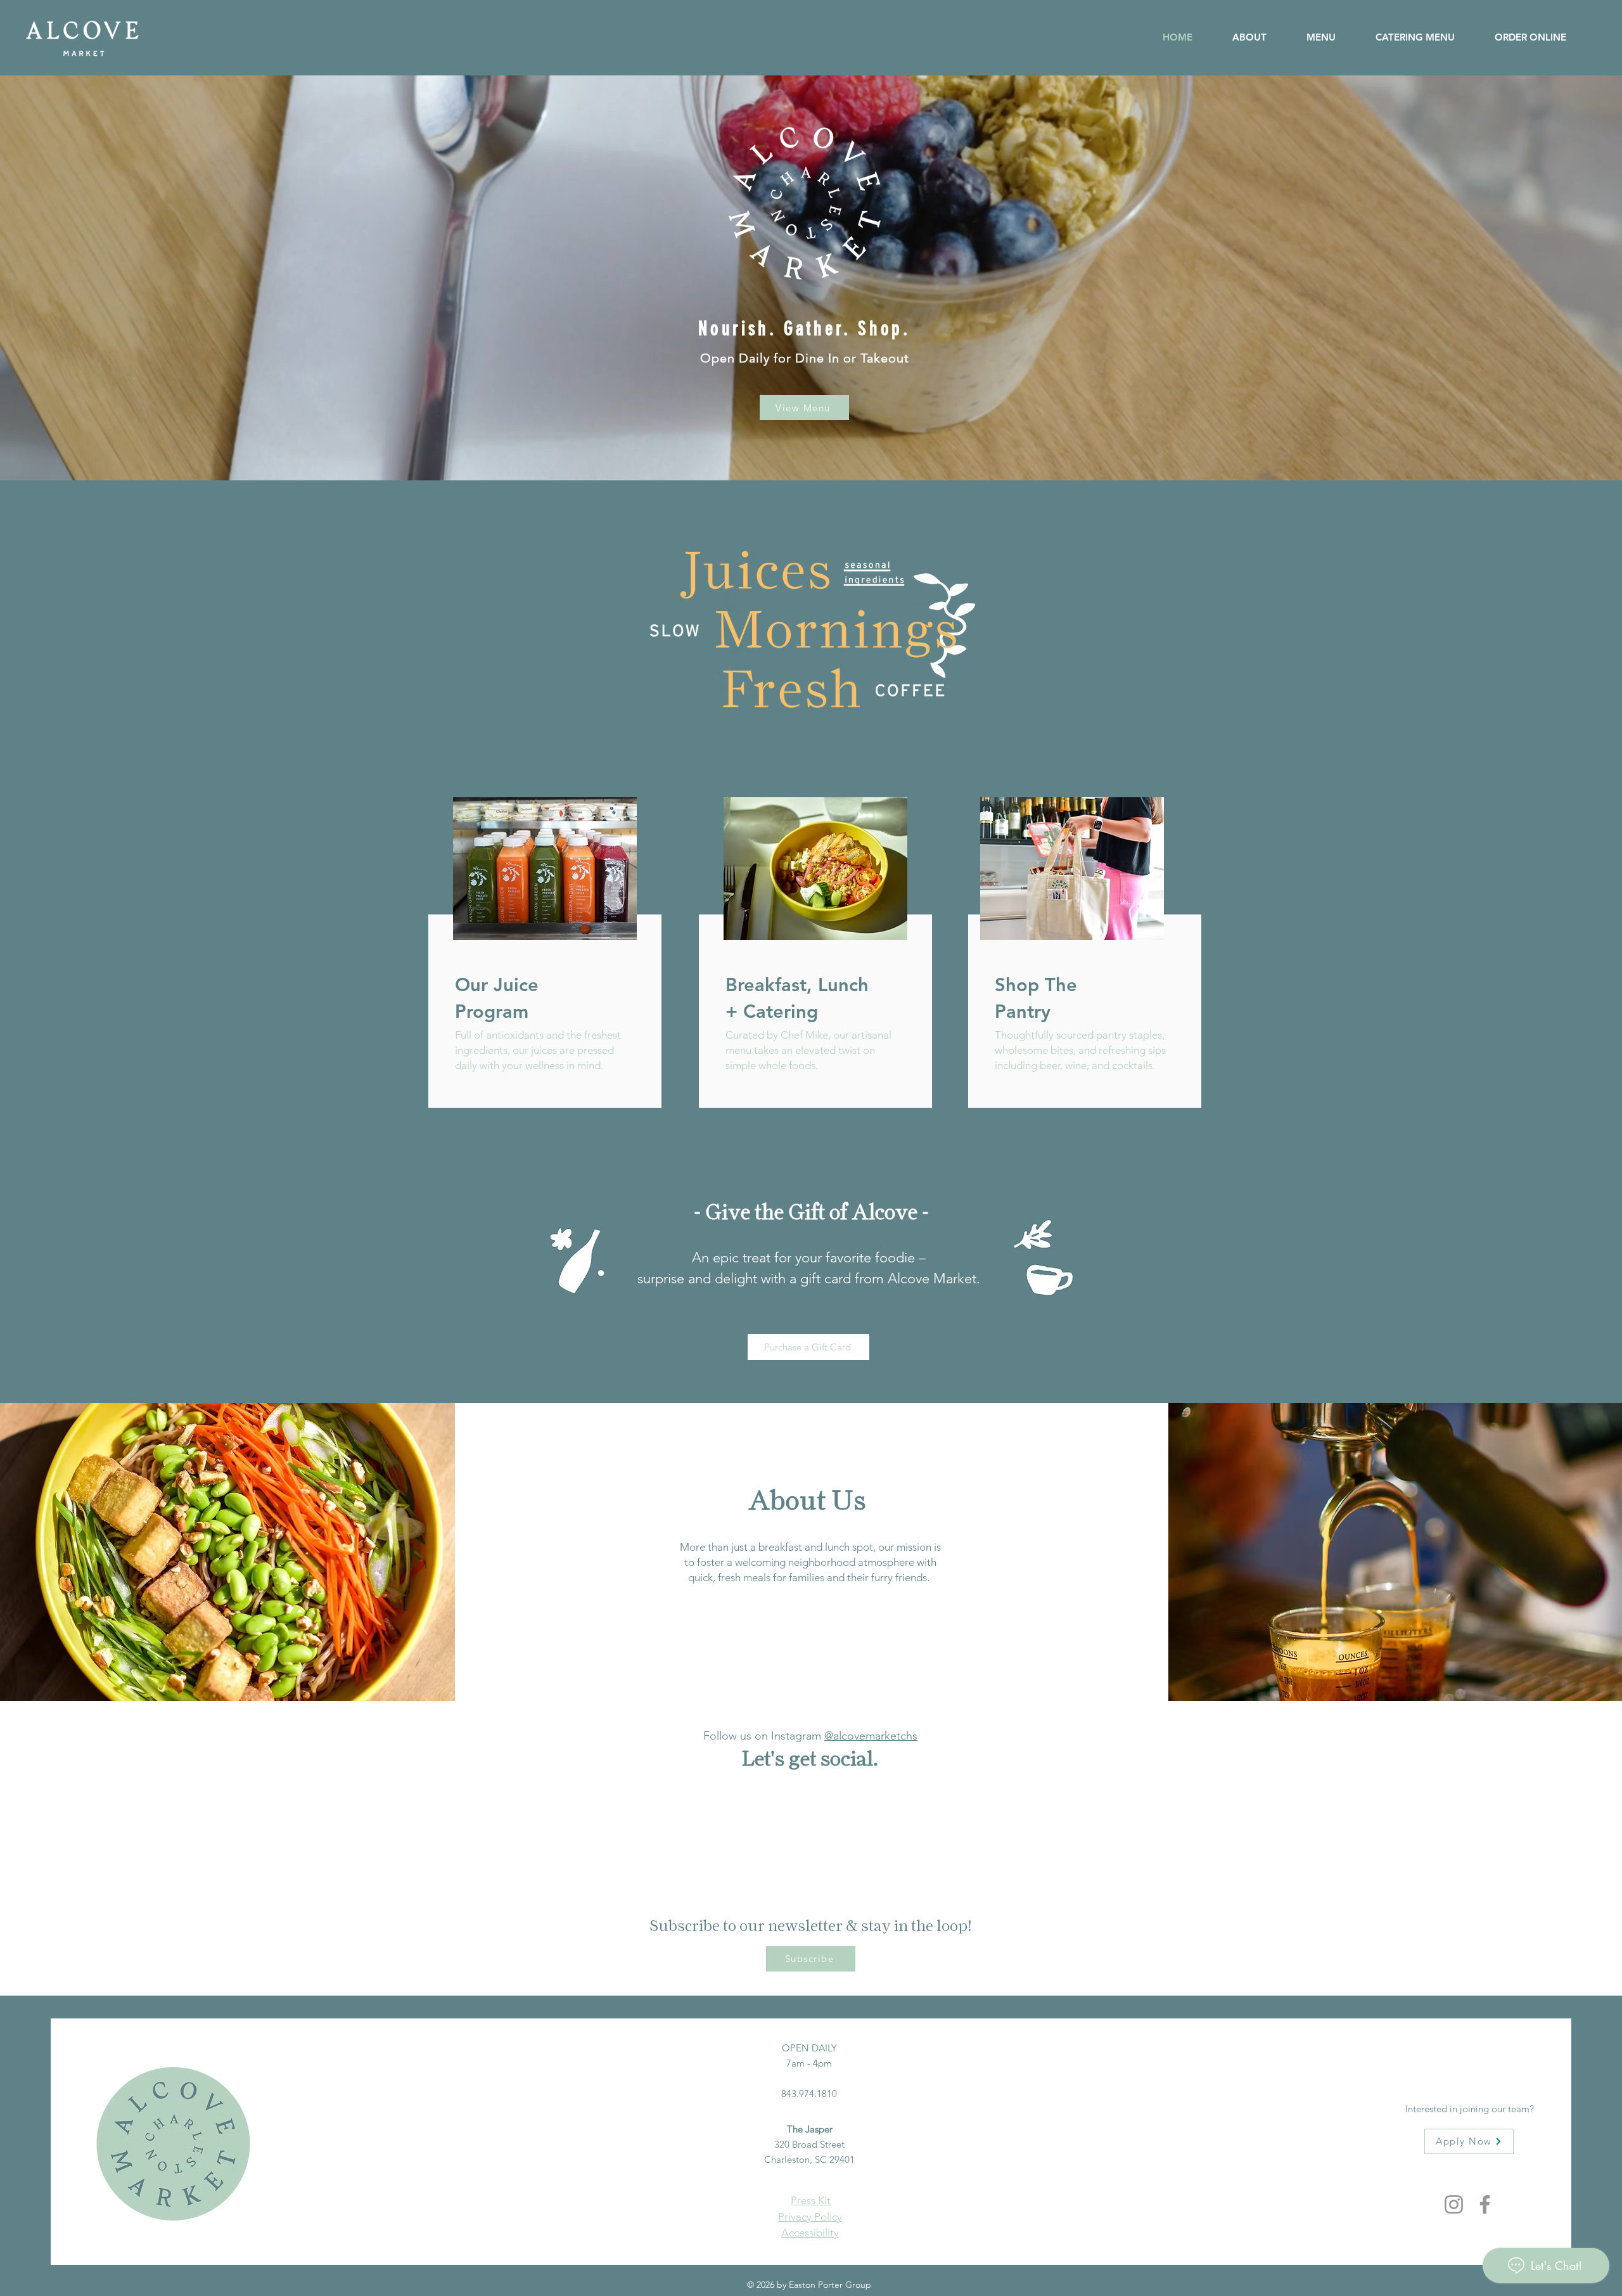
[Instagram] (1454, 2204)
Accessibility (810, 2233)
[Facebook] (1485, 2204)
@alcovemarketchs (871, 1736)
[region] (540, 966)
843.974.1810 (809, 2094)
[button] (1520, 37)
